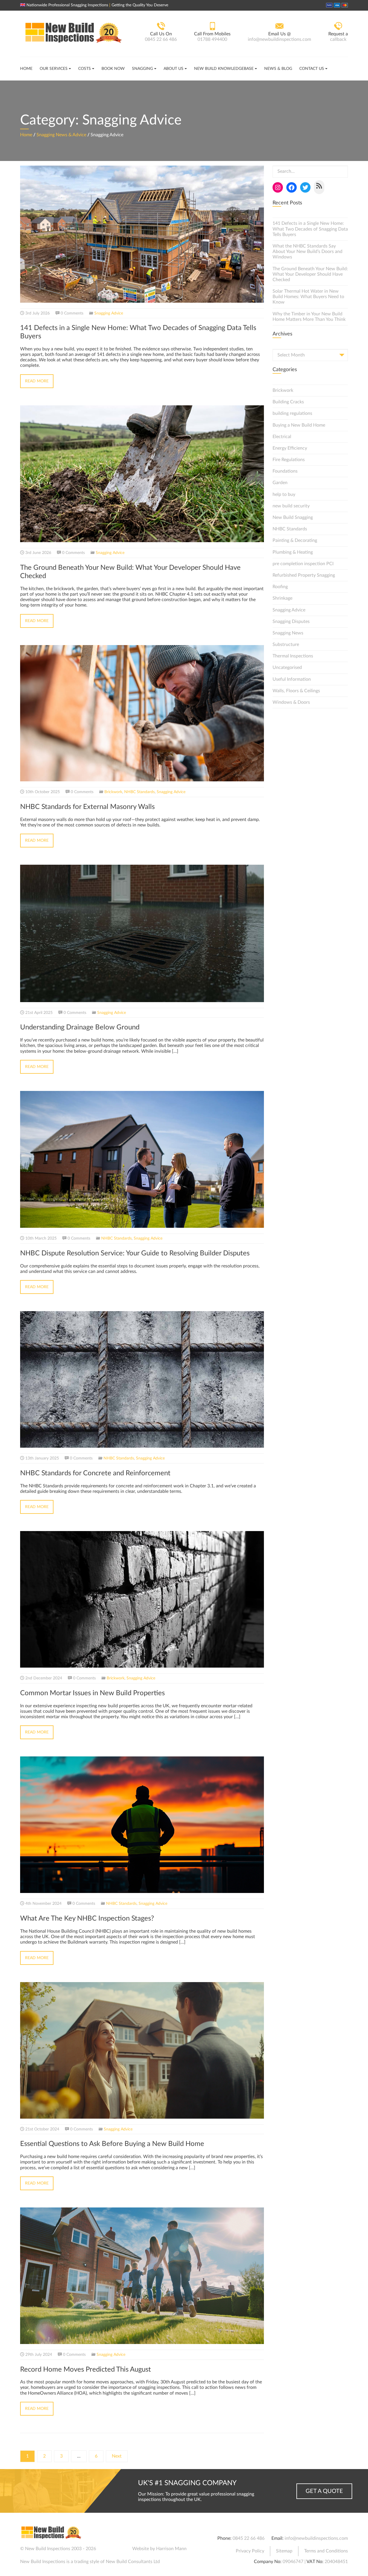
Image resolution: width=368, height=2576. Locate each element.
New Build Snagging (293, 517)
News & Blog (278, 69)
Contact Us (312, 69)
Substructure (286, 645)
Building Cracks (288, 402)
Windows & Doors (291, 702)
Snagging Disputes (291, 622)
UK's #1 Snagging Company (187, 2483)
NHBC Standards (139, 792)
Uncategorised (287, 668)
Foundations (285, 471)
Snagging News (288, 633)
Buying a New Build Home (299, 425)
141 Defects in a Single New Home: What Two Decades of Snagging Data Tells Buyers (310, 229)
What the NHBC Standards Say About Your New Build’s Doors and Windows (307, 252)
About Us (174, 69)
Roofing (280, 587)
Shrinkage (282, 598)
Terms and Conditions (326, 2551)
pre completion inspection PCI (303, 564)
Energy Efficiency (290, 448)
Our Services (54, 69)
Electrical (282, 437)
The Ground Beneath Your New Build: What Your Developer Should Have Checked (310, 274)
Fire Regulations (289, 460)
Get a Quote (324, 2491)
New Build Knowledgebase (224, 69)
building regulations (292, 413)
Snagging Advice (109, 313)
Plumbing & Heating (293, 552)
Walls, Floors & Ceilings (296, 691)
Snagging (142, 69)
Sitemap (284, 2551)
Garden (280, 483)
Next (117, 2456)
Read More (37, 381)
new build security (291, 506)
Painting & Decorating (295, 540)
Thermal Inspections (293, 656)
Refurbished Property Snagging (304, 575)
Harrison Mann (171, 2549)
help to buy (284, 494)
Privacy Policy (250, 2551)
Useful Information (292, 679)
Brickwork (113, 792)
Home (26, 69)
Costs (85, 69)
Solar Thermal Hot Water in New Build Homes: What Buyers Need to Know (308, 297)
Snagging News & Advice (61, 135)
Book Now (113, 69)
